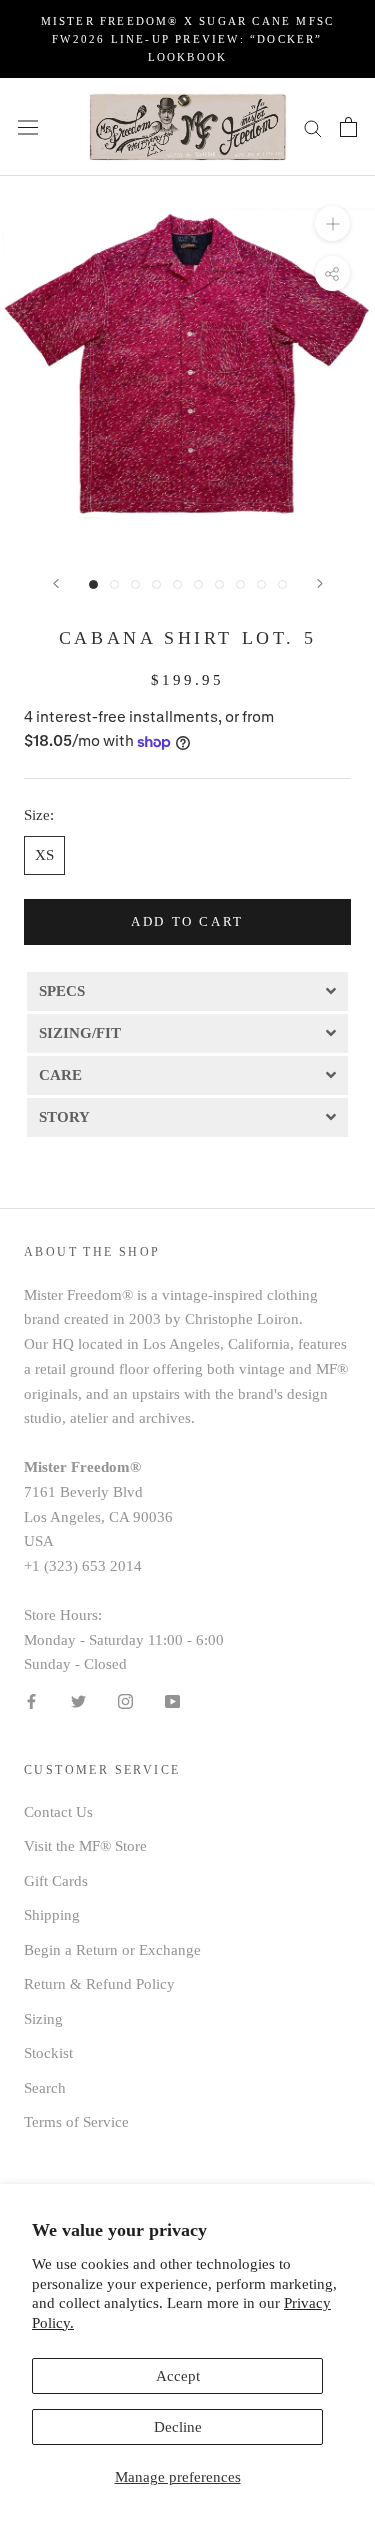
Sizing (43, 2019)
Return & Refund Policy (99, 1984)
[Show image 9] (261, 584)
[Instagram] (125, 1700)
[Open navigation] (28, 127)
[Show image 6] (198, 584)
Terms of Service (76, 2122)
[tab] (187, 990)
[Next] (320, 583)
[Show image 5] (177, 584)
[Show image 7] (219, 584)
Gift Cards (56, 1881)
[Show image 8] (240, 584)
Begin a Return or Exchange (112, 1950)
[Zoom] (332, 223)
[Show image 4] (156, 584)
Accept (178, 2376)
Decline (178, 2427)
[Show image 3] (135, 584)
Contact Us (58, 1812)
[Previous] (56, 583)
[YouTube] (172, 1700)
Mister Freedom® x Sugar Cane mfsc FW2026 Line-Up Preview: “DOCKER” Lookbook (188, 39)
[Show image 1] (93, 584)
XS (44, 855)
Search (45, 2088)
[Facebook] (31, 1700)
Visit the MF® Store (85, 1846)
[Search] (313, 127)
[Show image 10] (282, 584)
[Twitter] (78, 1700)
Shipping (52, 1915)
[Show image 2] (114, 584)
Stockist (48, 2053)
